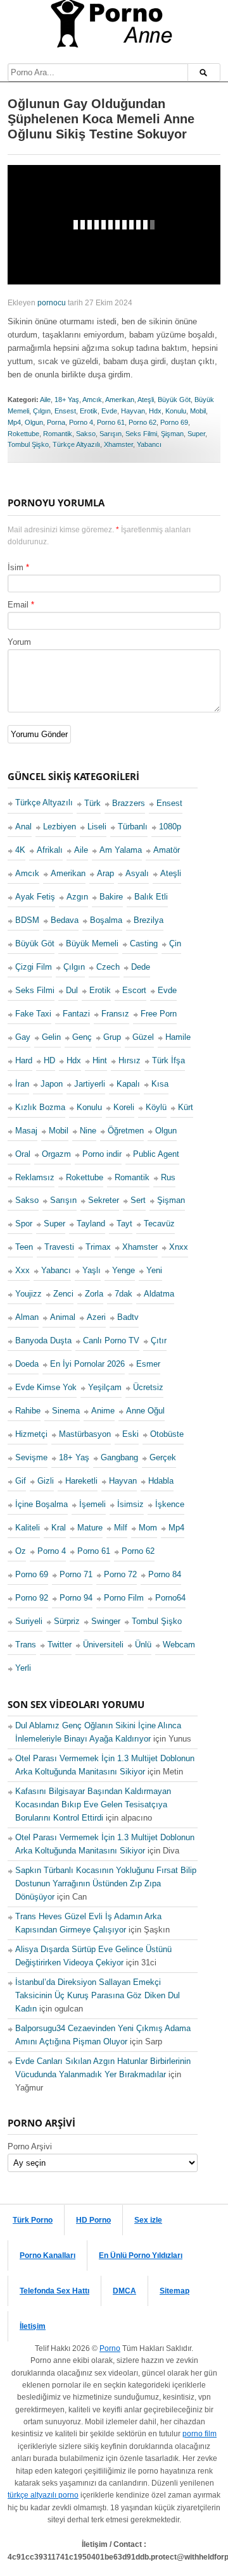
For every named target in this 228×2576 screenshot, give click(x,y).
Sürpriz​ (67, 1621)
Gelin (51, 1037)
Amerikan (120, 400)
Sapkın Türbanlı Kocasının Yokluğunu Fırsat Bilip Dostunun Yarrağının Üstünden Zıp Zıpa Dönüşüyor (106, 1883)
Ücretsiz (148, 1387)
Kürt (186, 1107)
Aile (45, 400)
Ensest (65, 411)
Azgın (77, 897)
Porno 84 (165, 1574)
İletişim (33, 2326)
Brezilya (149, 920)
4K (20, 850)
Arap (105, 873)
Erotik (89, 411)
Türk (92, 803)
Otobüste (167, 1434)
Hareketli (81, 1481)
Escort (134, 990)
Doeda (27, 1364)
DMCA (124, 2291)
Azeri (96, 1317)
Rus (168, 1177)
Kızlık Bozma (40, 1107)
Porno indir (102, 1154)
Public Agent (156, 1154)
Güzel (143, 1037)
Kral (59, 1528)
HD (49, 1060)
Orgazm (56, 1154)
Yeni (154, 1270)
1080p (170, 827)
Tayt (124, 1224)
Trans (26, 1645)
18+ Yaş (67, 400)
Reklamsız (35, 1177)
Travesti (59, 1247)
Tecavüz (159, 1224)
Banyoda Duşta (43, 1340)
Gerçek (163, 1457)
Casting (144, 943)
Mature (90, 1528)
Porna (56, 422)
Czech (108, 967)
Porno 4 (81, 422)
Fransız (115, 1014)
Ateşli (146, 400)
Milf (121, 1528)
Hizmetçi (31, 1434)
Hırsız (130, 1060)
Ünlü (143, 1645)
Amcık (92, 400)
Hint (100, 1060)
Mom (148, 1528)
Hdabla (161, 1481)
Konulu (176, 411)
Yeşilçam (105, 1387)
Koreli (124, 1107)
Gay (23, 1037)
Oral (23, 1154)
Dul (72, 990)
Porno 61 (111, 422)
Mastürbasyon (85, 1434)
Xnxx (179, 1247)
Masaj (26, 1131)
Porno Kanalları (47, 2256)
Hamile (178, 1037)
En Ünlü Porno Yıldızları (141, 2256)
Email (18, 605)
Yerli (23, 1668)
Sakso (86, 434)
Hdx (155, 411)
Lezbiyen (60, 827)
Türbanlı (133, 827)
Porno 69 (174, 422)
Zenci (63, 1294)
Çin (175, 943)
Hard (24, 1060)
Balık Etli (151, 897)
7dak (123, 1294)
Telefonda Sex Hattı (54, 2291)
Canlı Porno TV (111, 1340)
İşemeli (92, 1504)
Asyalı (137, 873)
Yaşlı (92, 1270)
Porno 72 (120, 1574)
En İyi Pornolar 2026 (87, 1364)
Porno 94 (76, 1598)
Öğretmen (126, 1131)
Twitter (60, 1645)
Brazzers (129, 803)
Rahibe (28, 1411)
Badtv (128, 1317)
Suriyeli (29, 1621)
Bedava (65, 920)
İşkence (170, 1504)
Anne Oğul (145, 1411)
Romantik (58, 434)
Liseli (97, 827)
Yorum (19, 642)
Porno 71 (76, 1574)
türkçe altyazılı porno (43, 2495)
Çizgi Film (34, 967)
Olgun (34, 422)
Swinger (106, 1621)
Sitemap (174, 2291)
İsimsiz (130, 1504)
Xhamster (118, 444)
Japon (52, 1084)
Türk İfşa (168, 1060)
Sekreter (104, 1200)
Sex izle (148, 2220)
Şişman (172, 434)
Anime (103, 1411)
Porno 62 (142, 422)
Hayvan (133, 411)
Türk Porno (33, 2220)
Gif (21, 1481)
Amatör (167, 850)
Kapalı (128, 1084)
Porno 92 (32, 1598)
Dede (141, 967)
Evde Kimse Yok (46, 1387)
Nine (88, 1131)
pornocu (52, 303)
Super (196, 434)
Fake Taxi (33, 1014)
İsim (16, 567)
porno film (199, 2434)
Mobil (198, 411)
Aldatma (159, 1294)
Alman (27, 1317)
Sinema (66, 1411)
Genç (82, 1037)
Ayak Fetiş (35, 897)
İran (22, 1084)
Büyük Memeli (92, 943)
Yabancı (149, 444)
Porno (110, 2348)
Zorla (94, 1294)
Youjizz (28, 1294)
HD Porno (93, 2220)
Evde (109, 411)
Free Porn (159, 1014)
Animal (63, 1317)
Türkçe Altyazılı (76, 444)
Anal (23, 827)
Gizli (46, 1481)
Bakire (111, 897)
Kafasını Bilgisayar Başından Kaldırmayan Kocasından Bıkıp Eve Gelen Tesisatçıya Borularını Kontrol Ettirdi (93, 1804)
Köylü (156, 1107)
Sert (138, 1200)
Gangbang (119, 1457)
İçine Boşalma (41, 1504)
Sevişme (31, 1457)
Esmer (148, 1364)
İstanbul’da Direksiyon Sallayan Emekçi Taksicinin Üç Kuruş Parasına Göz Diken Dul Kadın (98, 1995)
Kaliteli (28, 1528)
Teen (24, 1247)
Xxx (22, 1270)
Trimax (98, 1247)
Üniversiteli (103, 1645)
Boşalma (106, 920)
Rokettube (23, 434)
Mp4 (14, 422)
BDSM (27, 920)
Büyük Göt (174, 400)
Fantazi (76, 1014)
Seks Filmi (141, 434)
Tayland (91, 1224)
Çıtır (159, 1340)
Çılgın (42, 411)
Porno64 (170, 1598)
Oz (21, 1551)
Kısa (160, 1084)
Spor (24, 1224)
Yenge (123, 1270)
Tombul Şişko (28, 444)
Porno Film (124, 1598)
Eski (130, 1434)
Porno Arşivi (30, 2146)
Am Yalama (121, 850)
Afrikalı (50, 850)
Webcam (179, 1645)
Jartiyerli (90, 1084)
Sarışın (111, 434)
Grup (112, 1037)
